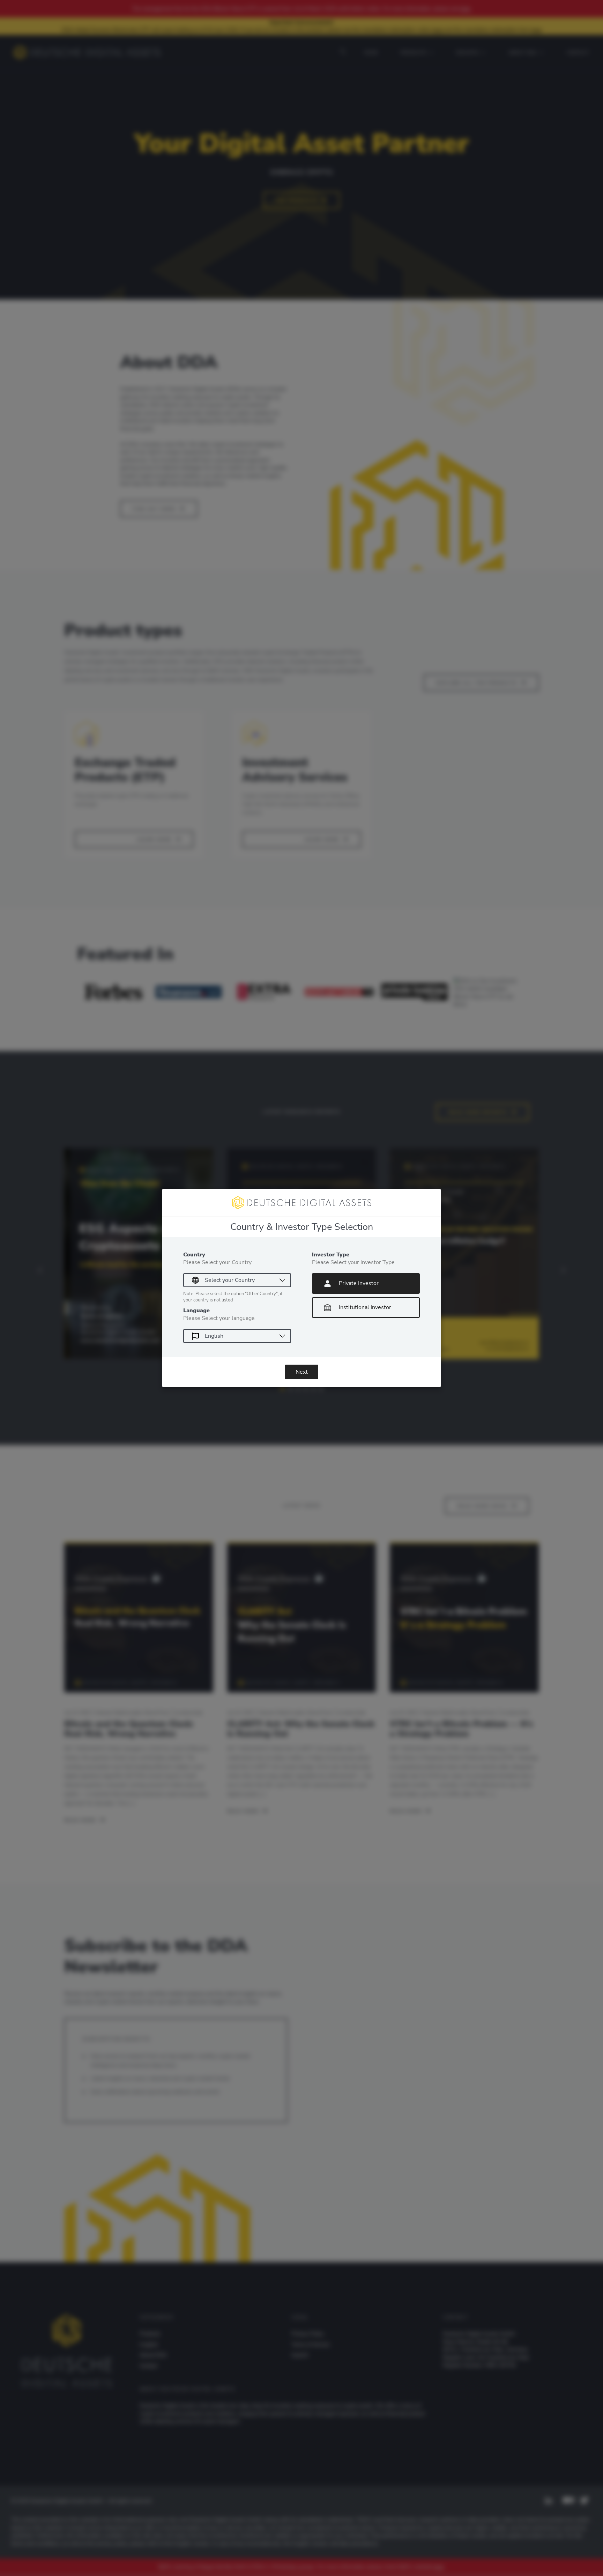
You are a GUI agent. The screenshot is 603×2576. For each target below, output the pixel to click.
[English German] (237, 1336)
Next (302, 1372)
